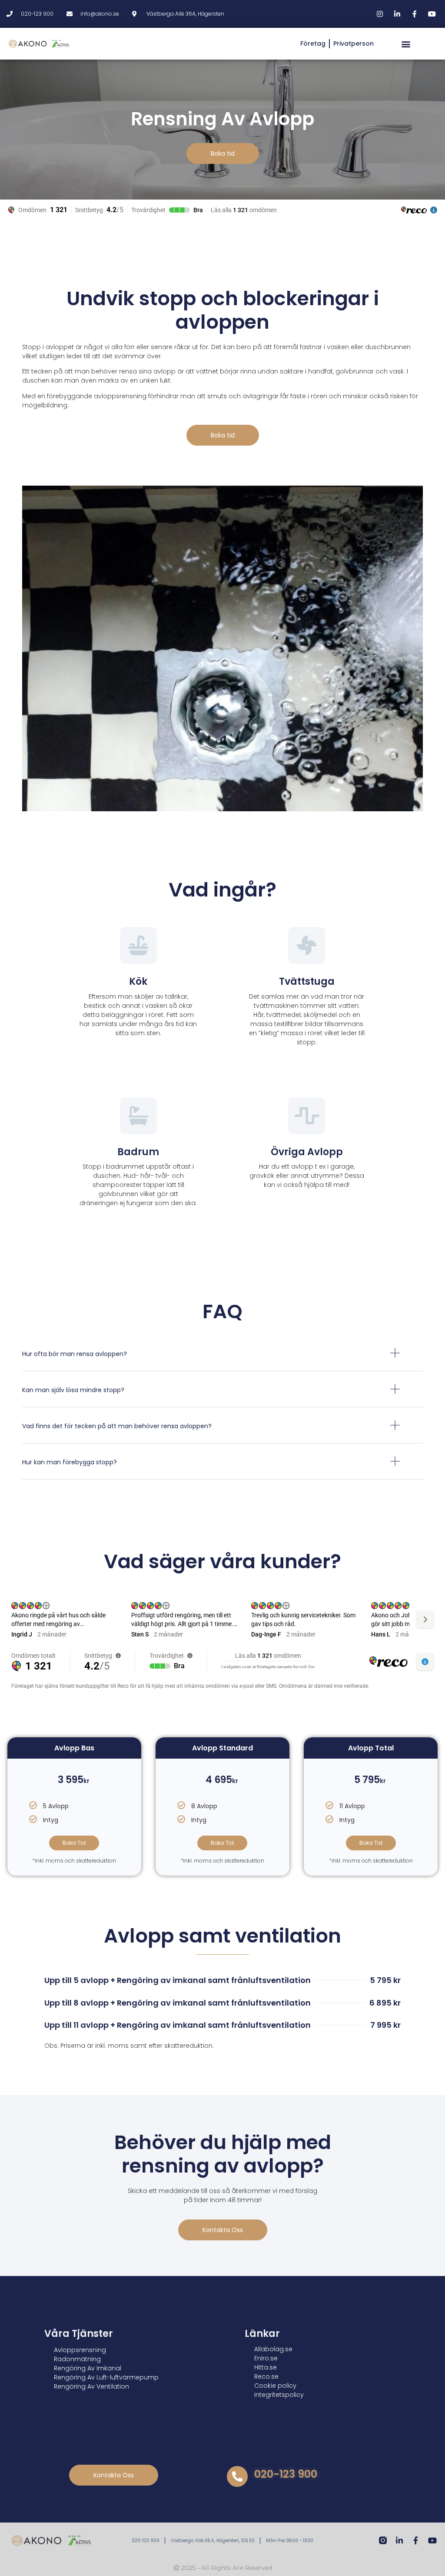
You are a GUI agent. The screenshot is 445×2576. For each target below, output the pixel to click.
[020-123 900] (237, 2476)
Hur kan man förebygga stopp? (70, 1462)
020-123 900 (286, 2474)
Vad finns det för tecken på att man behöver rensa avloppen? (117, 1426)
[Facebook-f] (416, 2540)
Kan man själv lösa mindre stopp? (73, 1390)
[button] (406, 44)
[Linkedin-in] (399, 2540)
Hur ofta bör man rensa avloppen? (75, 1354)
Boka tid (74, 1843)
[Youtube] (432, 2540)
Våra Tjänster (79, 2334)
